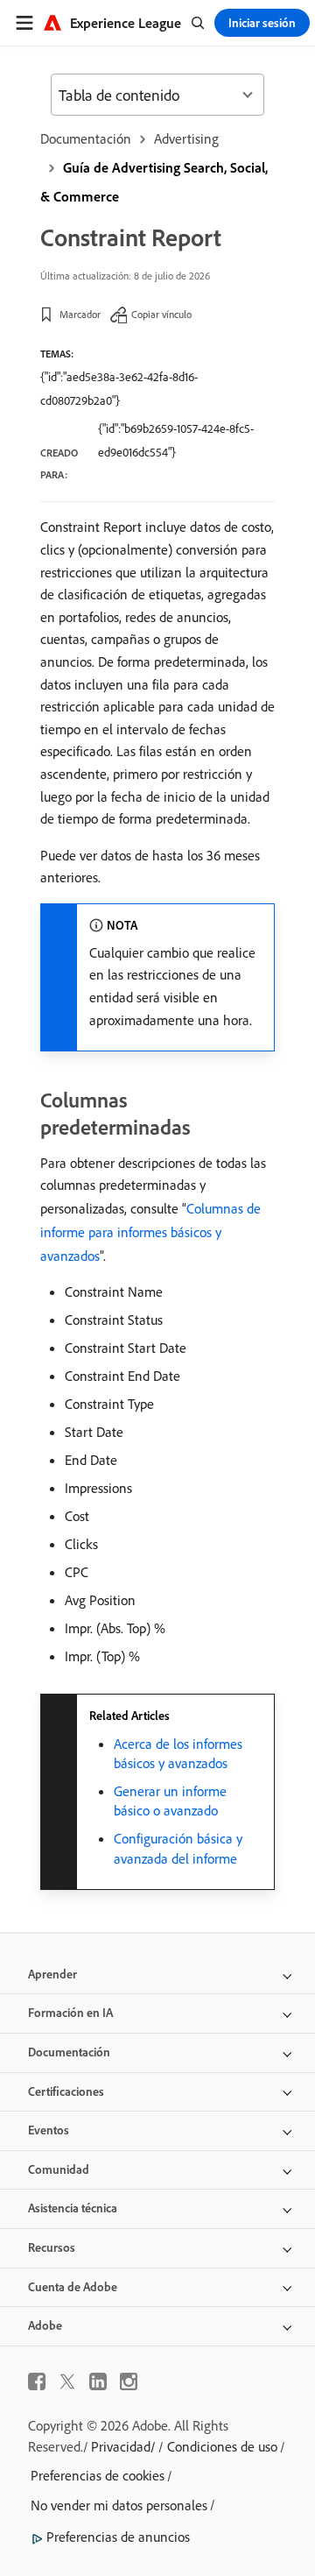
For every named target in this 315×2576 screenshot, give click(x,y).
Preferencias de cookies (98, 2475)
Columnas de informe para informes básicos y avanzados (150, 1232)
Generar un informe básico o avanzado (170, 1801)
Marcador (80, 314)
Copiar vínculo (161, 314)
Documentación (86, 138)
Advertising (186, 138)
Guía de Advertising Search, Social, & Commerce (154, 182)
